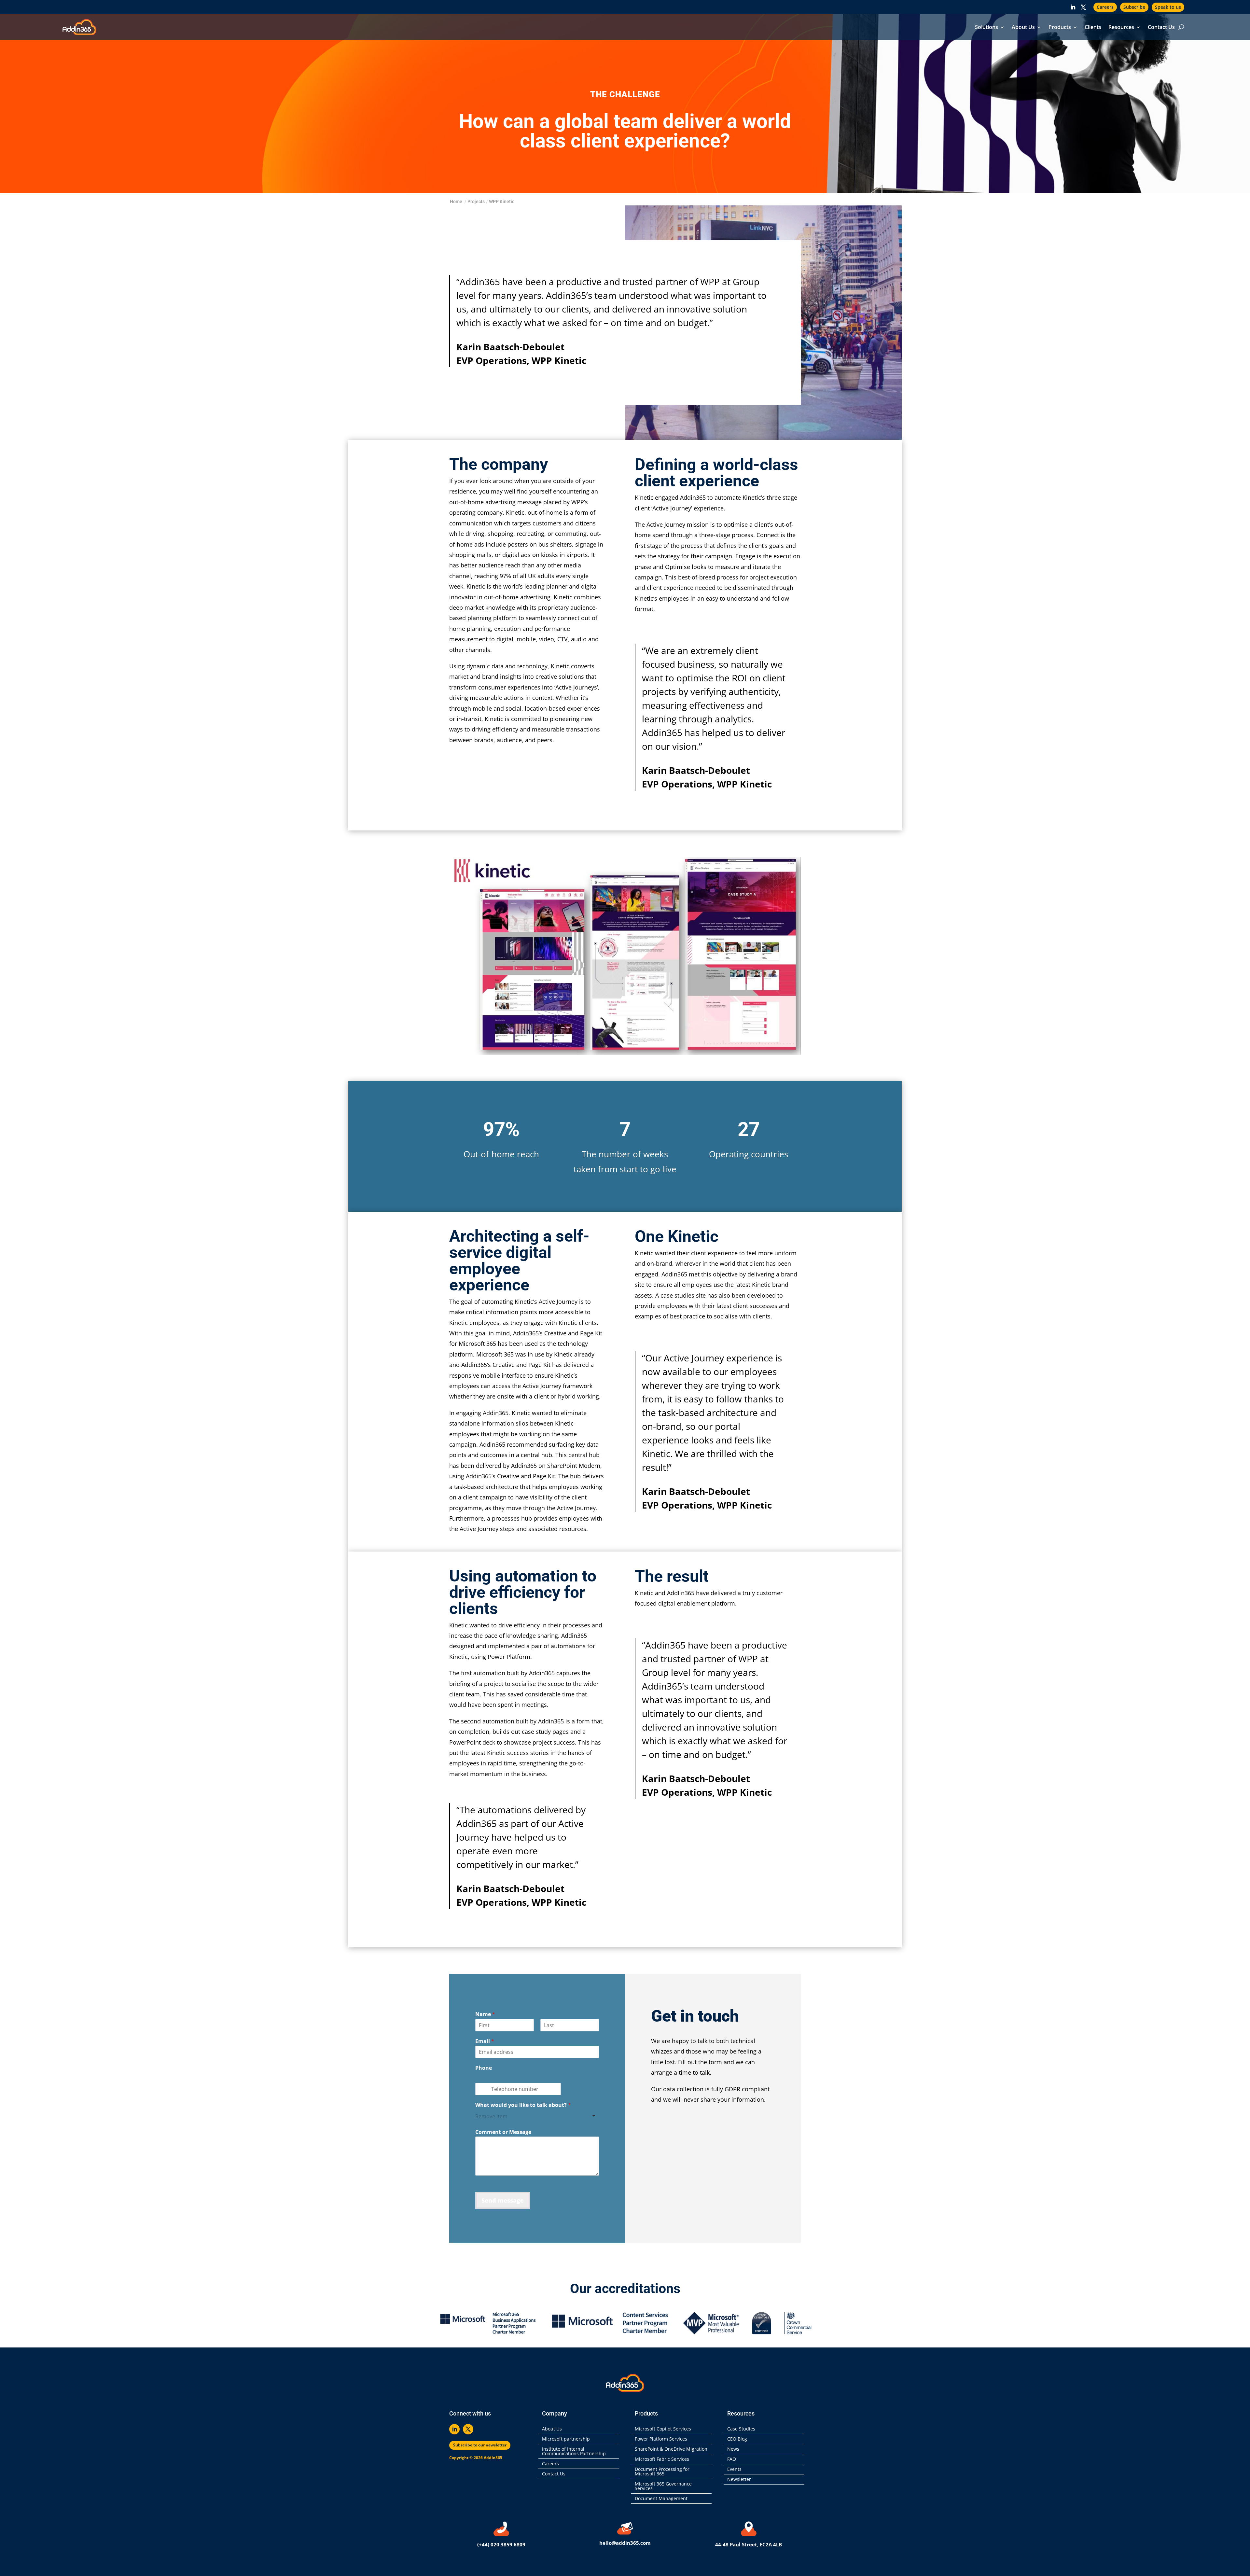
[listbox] (537, 2116)
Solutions (986, 28)
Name (485, 2014)
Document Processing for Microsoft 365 (662, 2472)
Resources (1121, 28)
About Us (1023, 28)
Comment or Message (503, 2132)
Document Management (662, 2499)
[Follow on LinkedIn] (1073, 7)
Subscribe (1134, 7)
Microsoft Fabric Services (662, 2459)
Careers (1105, 7)
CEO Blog (737, 2439)
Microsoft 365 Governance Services (663, 2486)
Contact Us (1161, 28)
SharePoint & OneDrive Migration (671, 2449)
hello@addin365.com (625, 2543)
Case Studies (741, 2429)
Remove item (491, 2116)
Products (1060, 28)
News (733, 2449)
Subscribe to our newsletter (480, 2445)
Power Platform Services (661, 2439)
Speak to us (1168, 7)
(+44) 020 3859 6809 (501, 2544)
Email (485, 2041)
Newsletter (739, 2480)
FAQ (732, 2459)
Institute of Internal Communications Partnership (574, 2452)
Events (734, 2470)
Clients (1093, 28)
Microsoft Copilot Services (663, 2429)
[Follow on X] (1083, 7)
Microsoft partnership (566, 2439)
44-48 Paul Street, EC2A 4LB (749, 2544)
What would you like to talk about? (523, 2105)
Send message (503, 2200)
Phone (484, 2068)
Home (456, 202)
